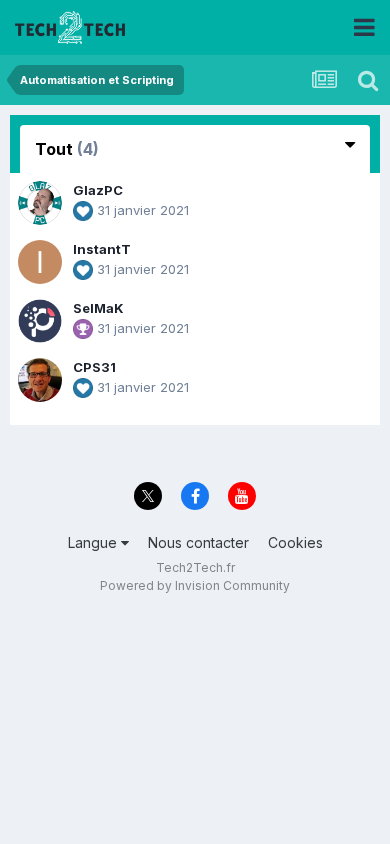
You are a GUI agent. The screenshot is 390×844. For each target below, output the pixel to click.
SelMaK (98, 308)
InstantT (102, 249)
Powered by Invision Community (195, 585)
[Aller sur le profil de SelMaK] (40, 321)
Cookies (295, 542)
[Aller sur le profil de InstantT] (40, 262)
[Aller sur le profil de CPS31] (40, 380)
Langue (94, 542)
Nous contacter (198, 542)
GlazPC (98, 190)
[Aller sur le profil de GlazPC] (40, 203)
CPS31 (94, 367)
